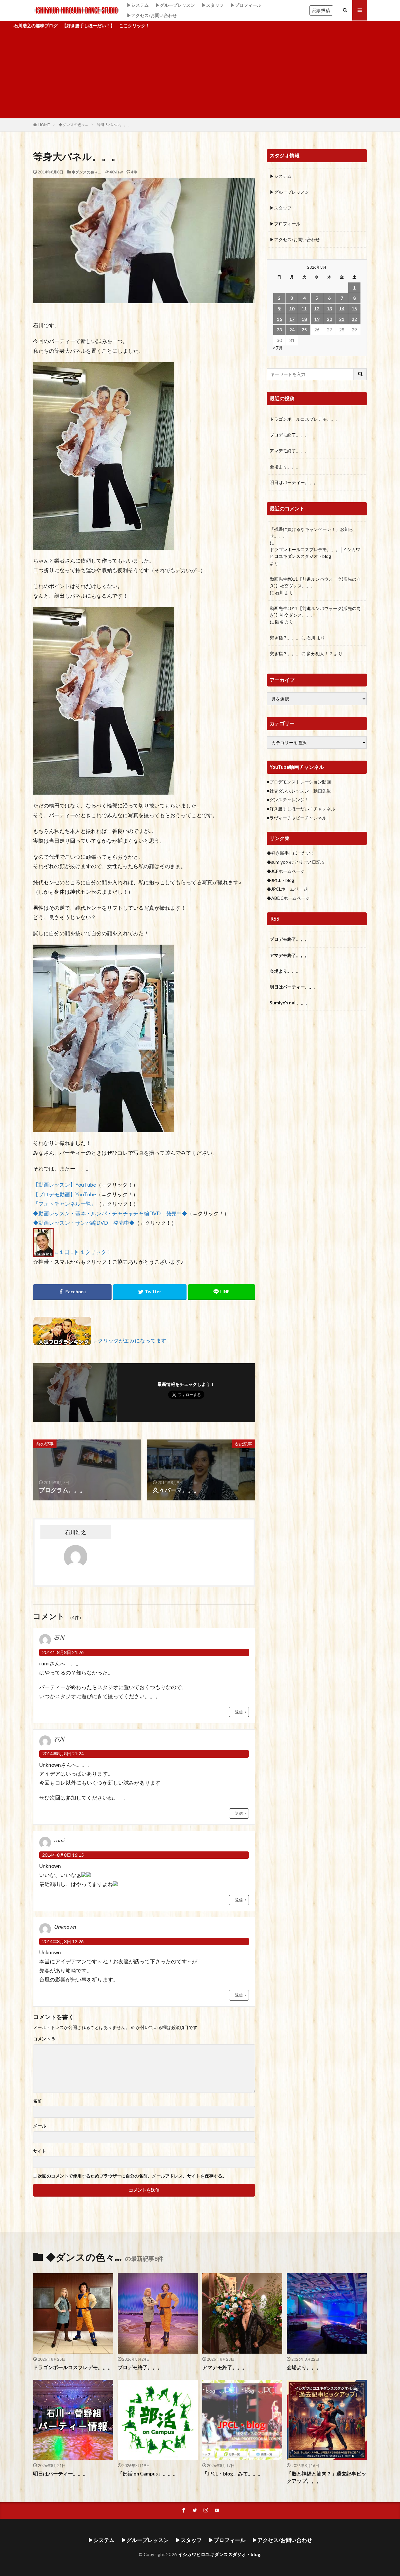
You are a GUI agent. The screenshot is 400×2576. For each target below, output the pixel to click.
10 (292, 309)
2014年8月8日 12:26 (63, 1941)
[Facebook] (72, 1292)
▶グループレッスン (175, 5)
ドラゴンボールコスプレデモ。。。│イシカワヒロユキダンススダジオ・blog (315, 553)
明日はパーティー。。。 (294, 482)
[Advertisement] (200, 74)
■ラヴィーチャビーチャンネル (297, 818)
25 (304, 330)
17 (292, 319)
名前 (37, 2101)
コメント (45, 2039)
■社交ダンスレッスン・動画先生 (299, 791)
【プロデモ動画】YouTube (65, 1194)
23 (279, 330)
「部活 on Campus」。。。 (148, 2474)
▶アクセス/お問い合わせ (152, 15)
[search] (360, 374)
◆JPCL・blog (281, 880)
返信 (239, 1712)
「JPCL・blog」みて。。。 (233, 2474)
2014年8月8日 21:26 (63, 1652)
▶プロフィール (246, 5)
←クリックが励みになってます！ (132, 1341)
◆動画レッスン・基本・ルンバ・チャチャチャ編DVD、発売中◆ (110, 1213)
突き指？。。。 (285, 638)
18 (304, 319)
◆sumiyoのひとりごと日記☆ (296, 862)
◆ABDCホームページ (288, 898)
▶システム (138, 5)
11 (304, 309)
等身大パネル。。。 (114, 125)
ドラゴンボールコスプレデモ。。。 (305, 419)
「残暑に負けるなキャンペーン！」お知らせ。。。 (311, 533)
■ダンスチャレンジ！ (288, 800)
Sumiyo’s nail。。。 (290, 1003)
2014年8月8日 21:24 (63, 1754)
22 (354, 319)
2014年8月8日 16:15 (63, 1855)
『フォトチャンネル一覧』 (65, 1204)
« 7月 (278, 348)
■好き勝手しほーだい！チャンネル (301, 809)
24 (292, 330)
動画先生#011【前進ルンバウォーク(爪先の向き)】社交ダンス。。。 (315, 582)
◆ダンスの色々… (73, 125)
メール (40, 2126)
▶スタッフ (213, 5)
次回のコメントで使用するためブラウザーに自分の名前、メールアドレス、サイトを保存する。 (132, 2176)
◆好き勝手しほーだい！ (291, 853)
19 (317, 319)
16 (279, 319)
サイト (40, 2151)
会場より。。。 (285, 466)
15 (354, 309)
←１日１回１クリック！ (83, 1252)
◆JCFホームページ (286, 871)
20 (329, 319)
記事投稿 (321, 10)
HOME (44, 125)
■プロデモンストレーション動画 (299, 782)
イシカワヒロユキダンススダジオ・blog (219, 2554)
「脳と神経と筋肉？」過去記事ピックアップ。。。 (327, 2477)
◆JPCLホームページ (287, 889)
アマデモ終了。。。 (289, 451)
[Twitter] (150, 1292)
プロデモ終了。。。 (289, 435)
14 (342, 309)
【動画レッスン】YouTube (65, 1185)
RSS (275, 919)
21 (342, 319)
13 (329, 309)
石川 (279, 592)
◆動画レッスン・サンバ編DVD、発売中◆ (84, 1223)
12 (317, 309)
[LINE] (222, 1292)
